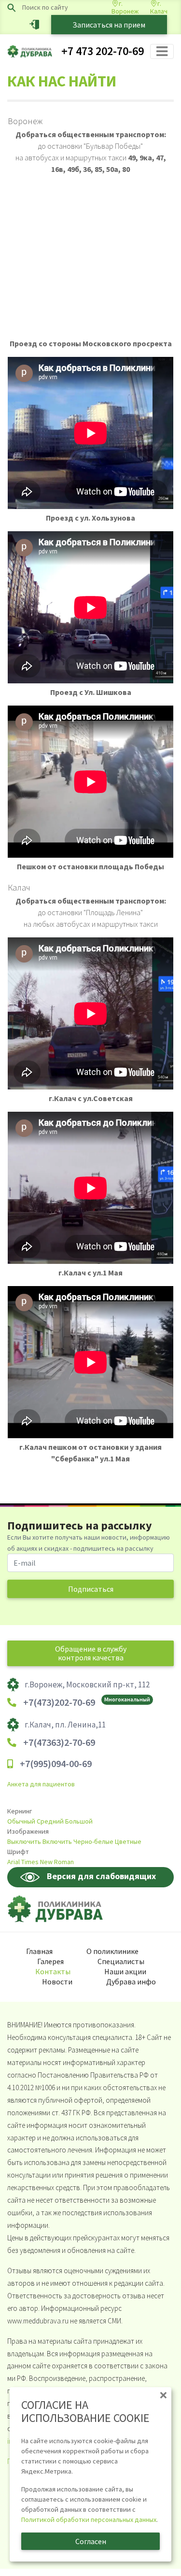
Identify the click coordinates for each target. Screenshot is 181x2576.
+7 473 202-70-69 (103, 51)
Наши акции (125, 1971)
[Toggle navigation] (162, 51)
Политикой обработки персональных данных (89, 2519)
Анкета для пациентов (41, 1784)
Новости (57, 1982)
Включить (57, 1841)
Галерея (50, 1961)
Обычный (21, 1821)
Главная (39, 1951)
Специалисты (121, 1961)
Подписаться (91, 1589)
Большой (79, 1821)
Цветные (128, 1841)
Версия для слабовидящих (101, 1876)
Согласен (91, 2541)
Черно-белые (93, 1841)
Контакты (53, 1971)
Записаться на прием (109, 25)
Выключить (24, 1841)
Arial (14, 1862)
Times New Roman (48, 1862)
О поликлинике (112, 1951)
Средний (50, 1821)
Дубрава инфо (131, 1982)
